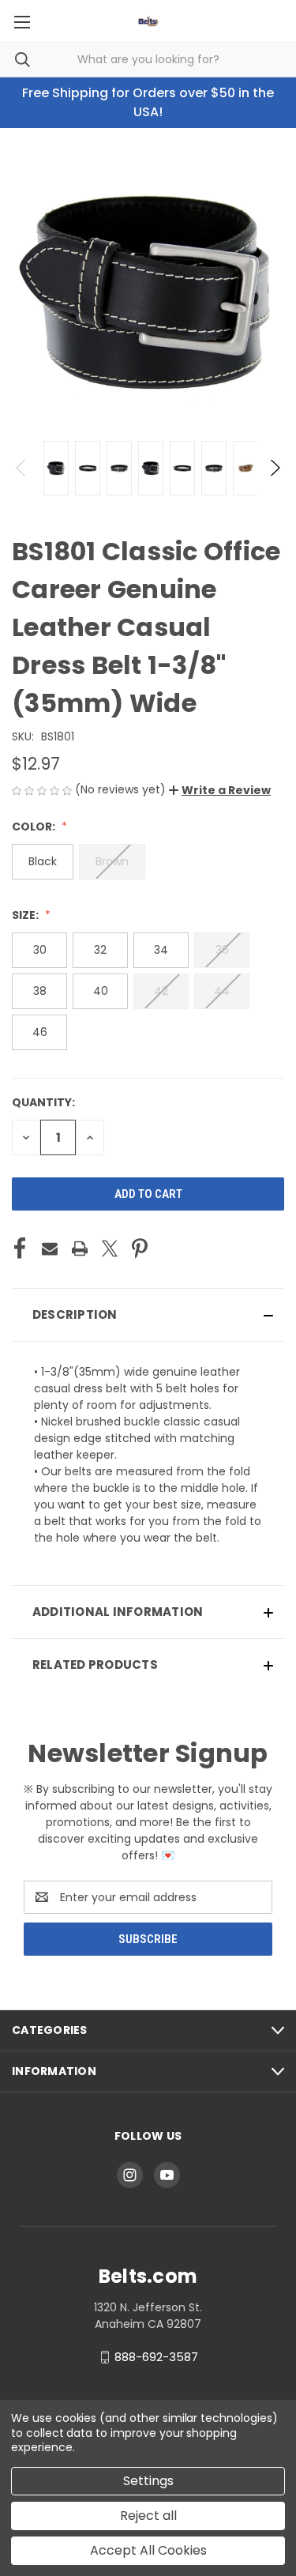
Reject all (148, 2516)
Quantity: (43, 1102)
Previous (22, 468)
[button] (220, 790)
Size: (26, 915)
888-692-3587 (156, 2357)
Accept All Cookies (148, 2550)
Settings (148, 2481)
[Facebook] (20, 1248)
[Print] (80, 1248)
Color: (35, 827)
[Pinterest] (140, 1248)
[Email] (50, 1248)
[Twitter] (110, 1248)
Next (274, 468)
